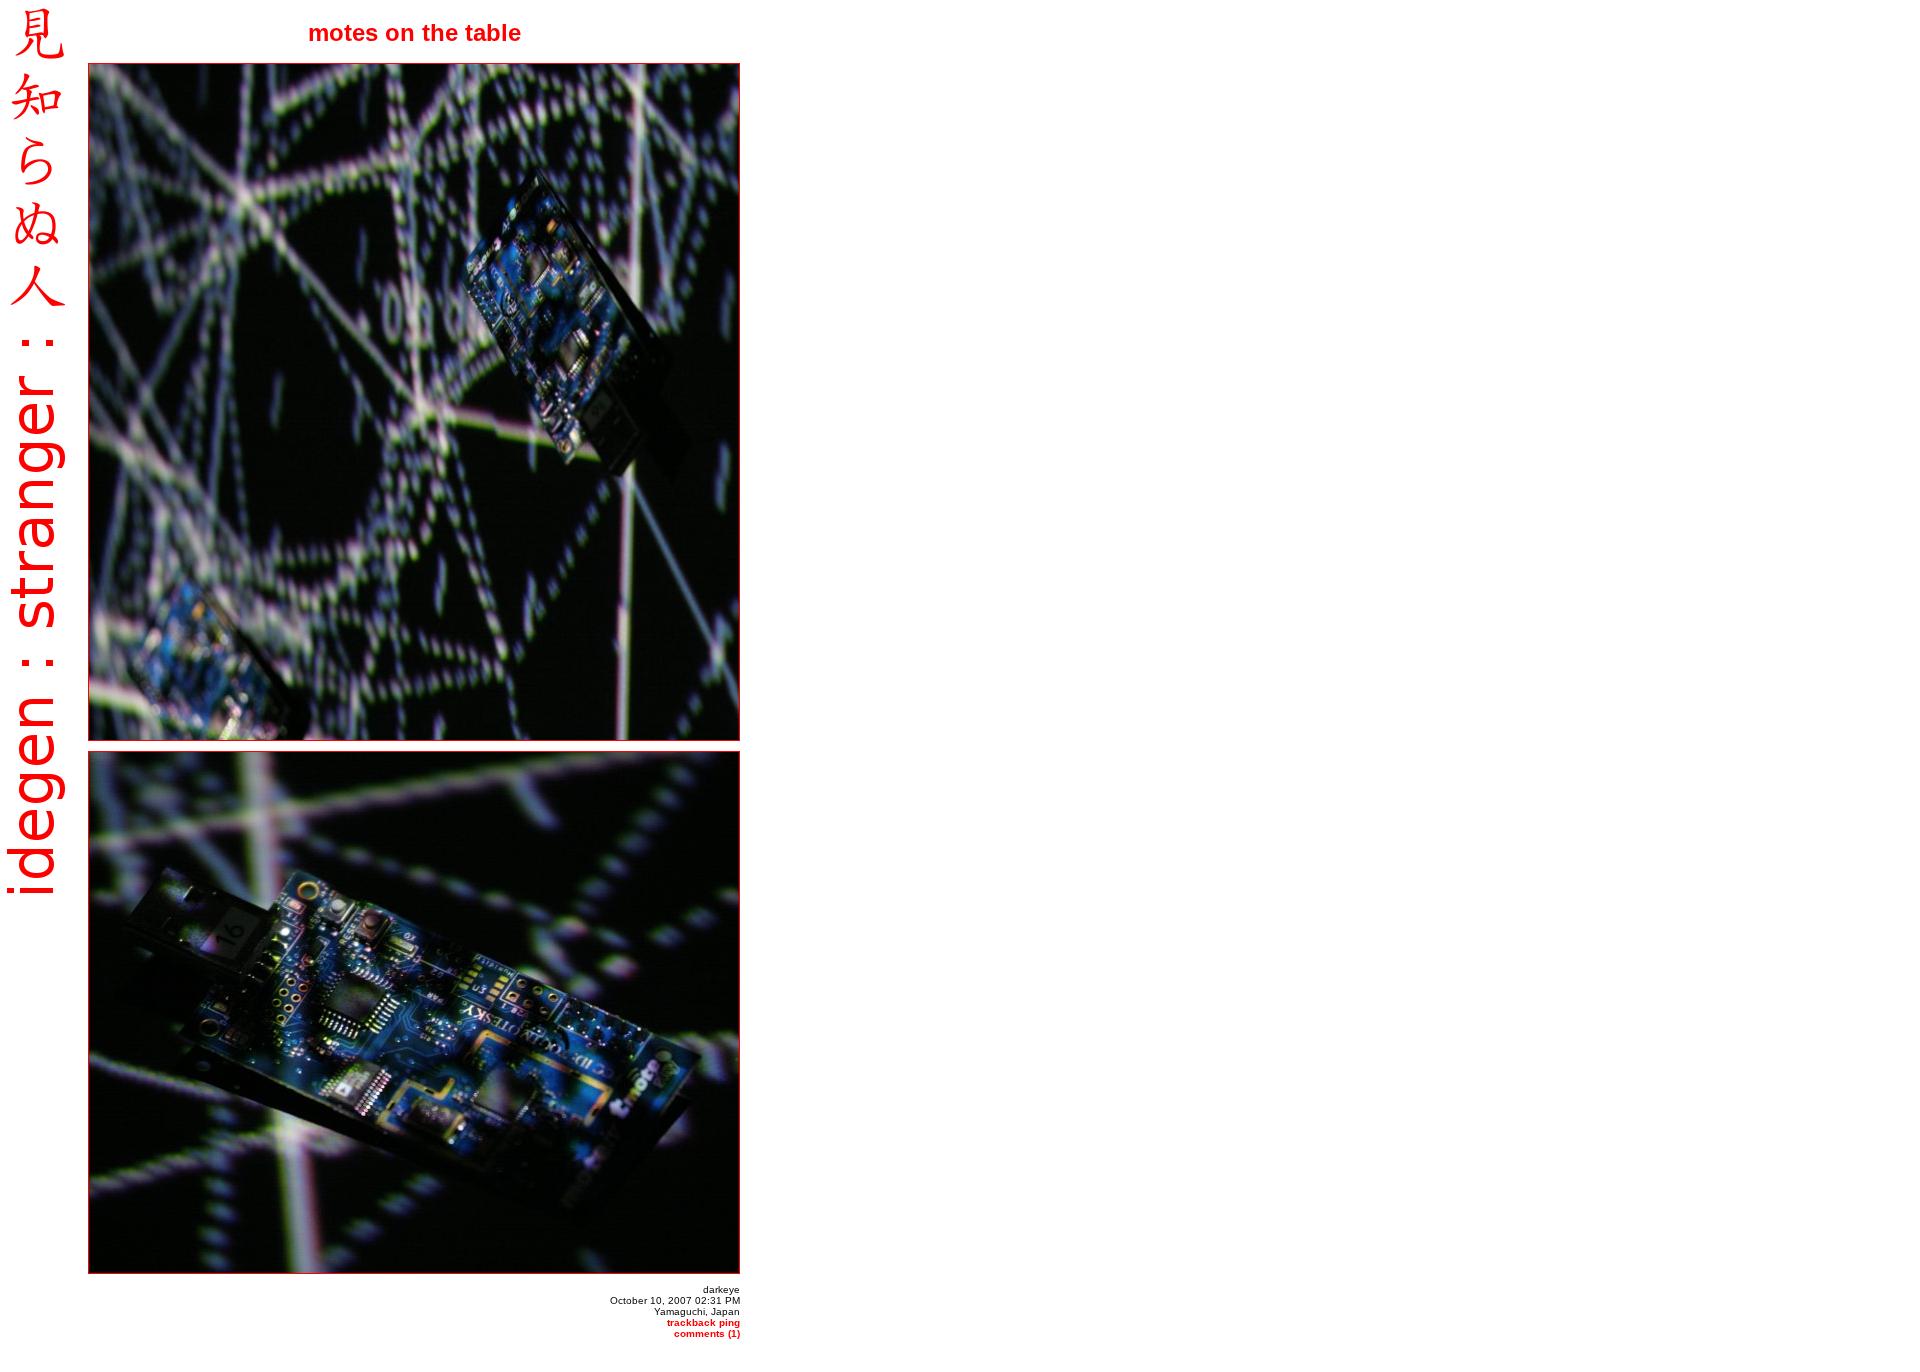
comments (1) (707, 1333)
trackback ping (703, 1322)
